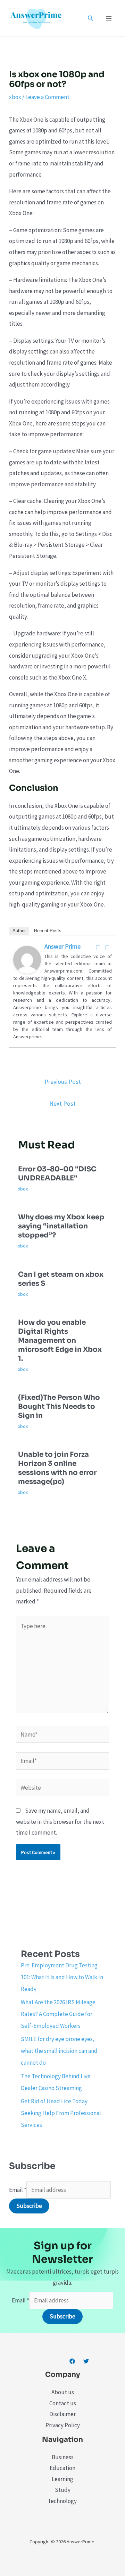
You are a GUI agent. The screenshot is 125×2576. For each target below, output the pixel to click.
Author (19, 931)
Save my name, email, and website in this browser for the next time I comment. (60, 1822)
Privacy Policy (63, 2425)
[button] (91, 18)
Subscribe (29, 2206)
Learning (62, 2479)
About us (63, 2392)
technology (62, 2501)
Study (63, 2490)
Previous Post (63, 1082)
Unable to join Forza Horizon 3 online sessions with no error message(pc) (57, 1468)
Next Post (62, 1103)
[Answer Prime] (27, 959)
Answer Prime (62, 946)
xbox (15, 97)
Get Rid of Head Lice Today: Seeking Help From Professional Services (61, 2113)
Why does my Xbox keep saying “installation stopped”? (61, 1226)
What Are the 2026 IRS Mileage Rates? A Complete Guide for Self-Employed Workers (58, 2014)
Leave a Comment (47, 97)
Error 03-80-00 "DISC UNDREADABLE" (57, 1174)
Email (18, 2190)
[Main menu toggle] (109, 18)
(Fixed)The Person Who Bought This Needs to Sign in (59, 1407)
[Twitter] (107, 948)
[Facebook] (98, 948)
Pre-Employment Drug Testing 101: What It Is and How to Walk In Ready (62, 1977)
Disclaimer (62, 2414)
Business (63, 2457)
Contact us (63, 2403)
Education (62, 2468)
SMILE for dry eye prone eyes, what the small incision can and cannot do (59, 2051)
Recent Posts (48, 931)
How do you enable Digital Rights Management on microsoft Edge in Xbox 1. (60, 1340)
